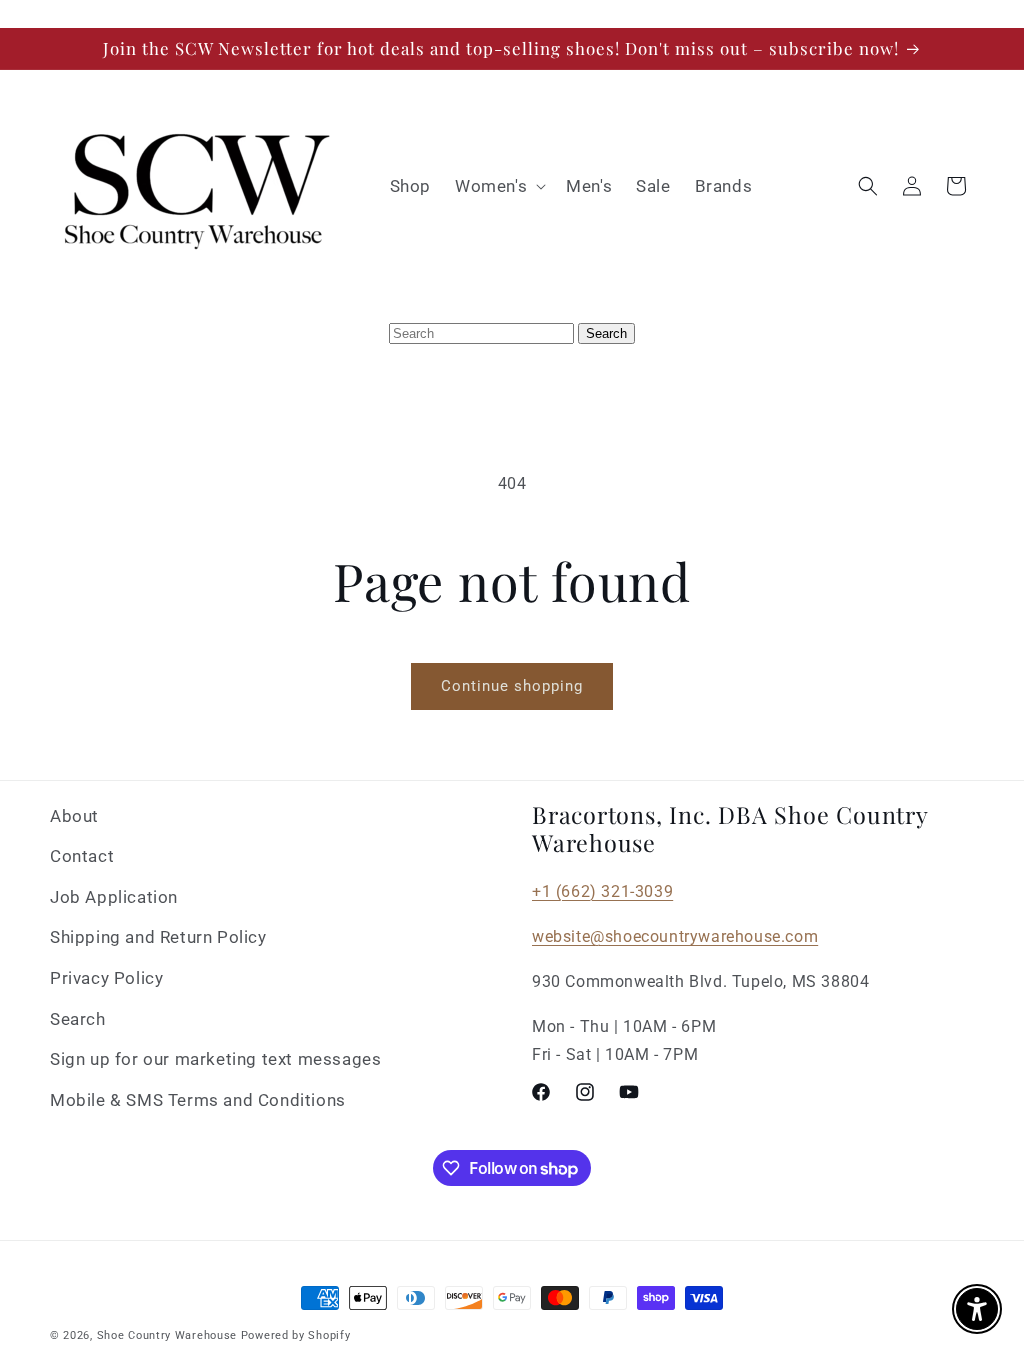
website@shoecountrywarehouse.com (675, 936)
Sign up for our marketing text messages (215, 1059)
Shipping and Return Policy (158, 937)
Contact (82, 856)
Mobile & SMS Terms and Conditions (198, 1100)
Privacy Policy (106, 978)
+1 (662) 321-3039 (602, 891)
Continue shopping (512, 686)
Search (78, 1019)
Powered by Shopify (296, 1335)
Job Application (114, 897)
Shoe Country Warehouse (167, 1335)
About (74, 816)
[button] (498, 186)
